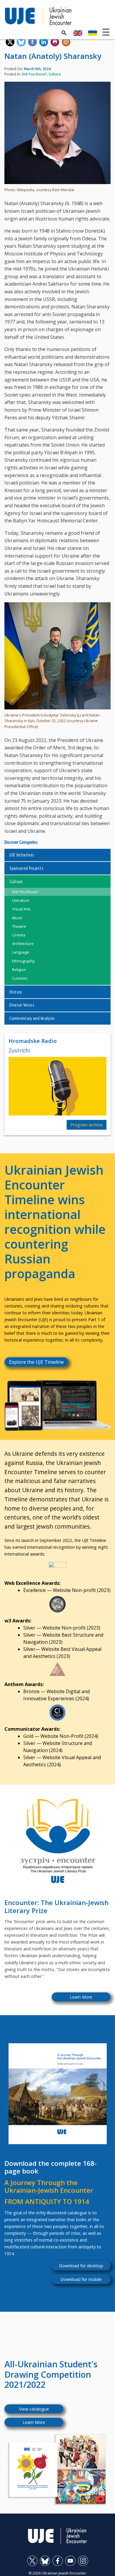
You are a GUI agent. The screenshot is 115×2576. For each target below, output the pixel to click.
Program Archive (87, 1125)
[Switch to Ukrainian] (93, 33)
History (16, 992)
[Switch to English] (78, 33)
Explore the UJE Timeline (36, 1362)
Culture (55, 74)
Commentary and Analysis (32, 1018)
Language (21, 952)
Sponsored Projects (26, 868)
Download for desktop (81, 2266)
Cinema (19, 935)
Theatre (19, 926)
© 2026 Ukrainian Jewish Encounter (57, 2573)
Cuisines (20, 978)
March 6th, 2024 (37, 69)
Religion (19, 970)
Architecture (23, 944)
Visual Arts (21, 909)
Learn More (81, 1997)
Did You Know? (34, 74)
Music (17, 918)
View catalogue (34, 2409)
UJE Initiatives (22, 855)
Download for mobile (81, 2279)
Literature (21, 900)
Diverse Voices (22, 1005)
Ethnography (23, 961)
